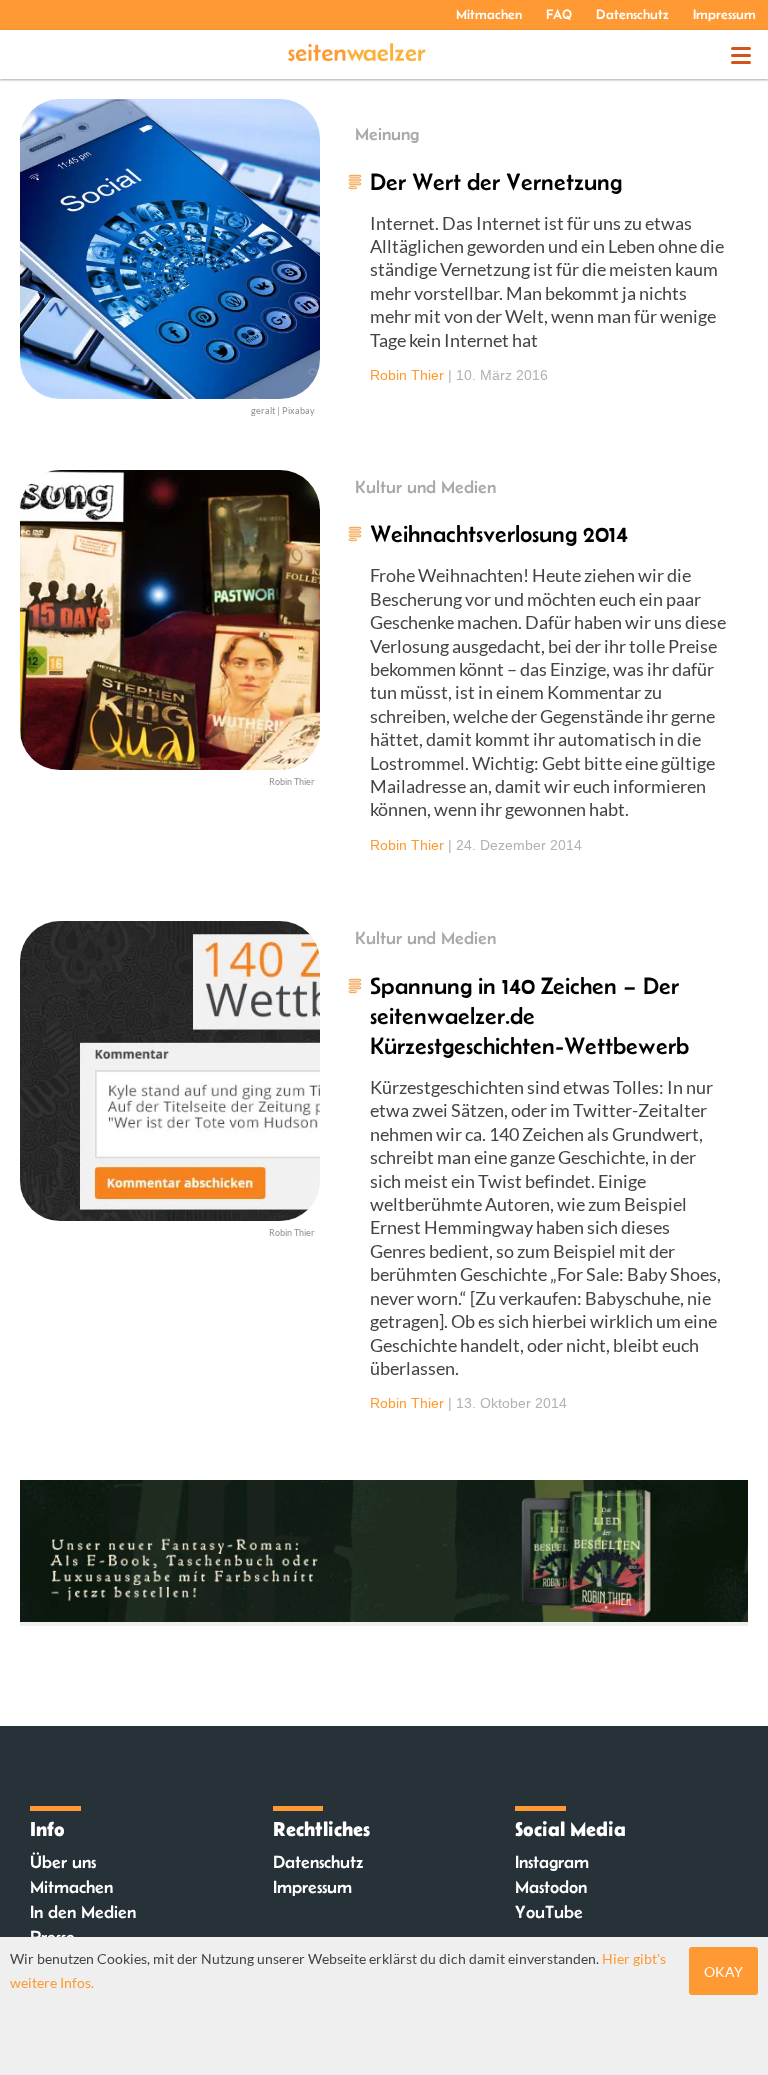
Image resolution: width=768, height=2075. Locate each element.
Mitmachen (489, 14)
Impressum (724, 14)
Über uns (63, 1862)
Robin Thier (407, 375)
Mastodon (551, 1887)
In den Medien (83, 1912)
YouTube (549, 1912)
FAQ (559, 14)
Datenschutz (632, 14)
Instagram (552, 1862)
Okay (723, 1971)
